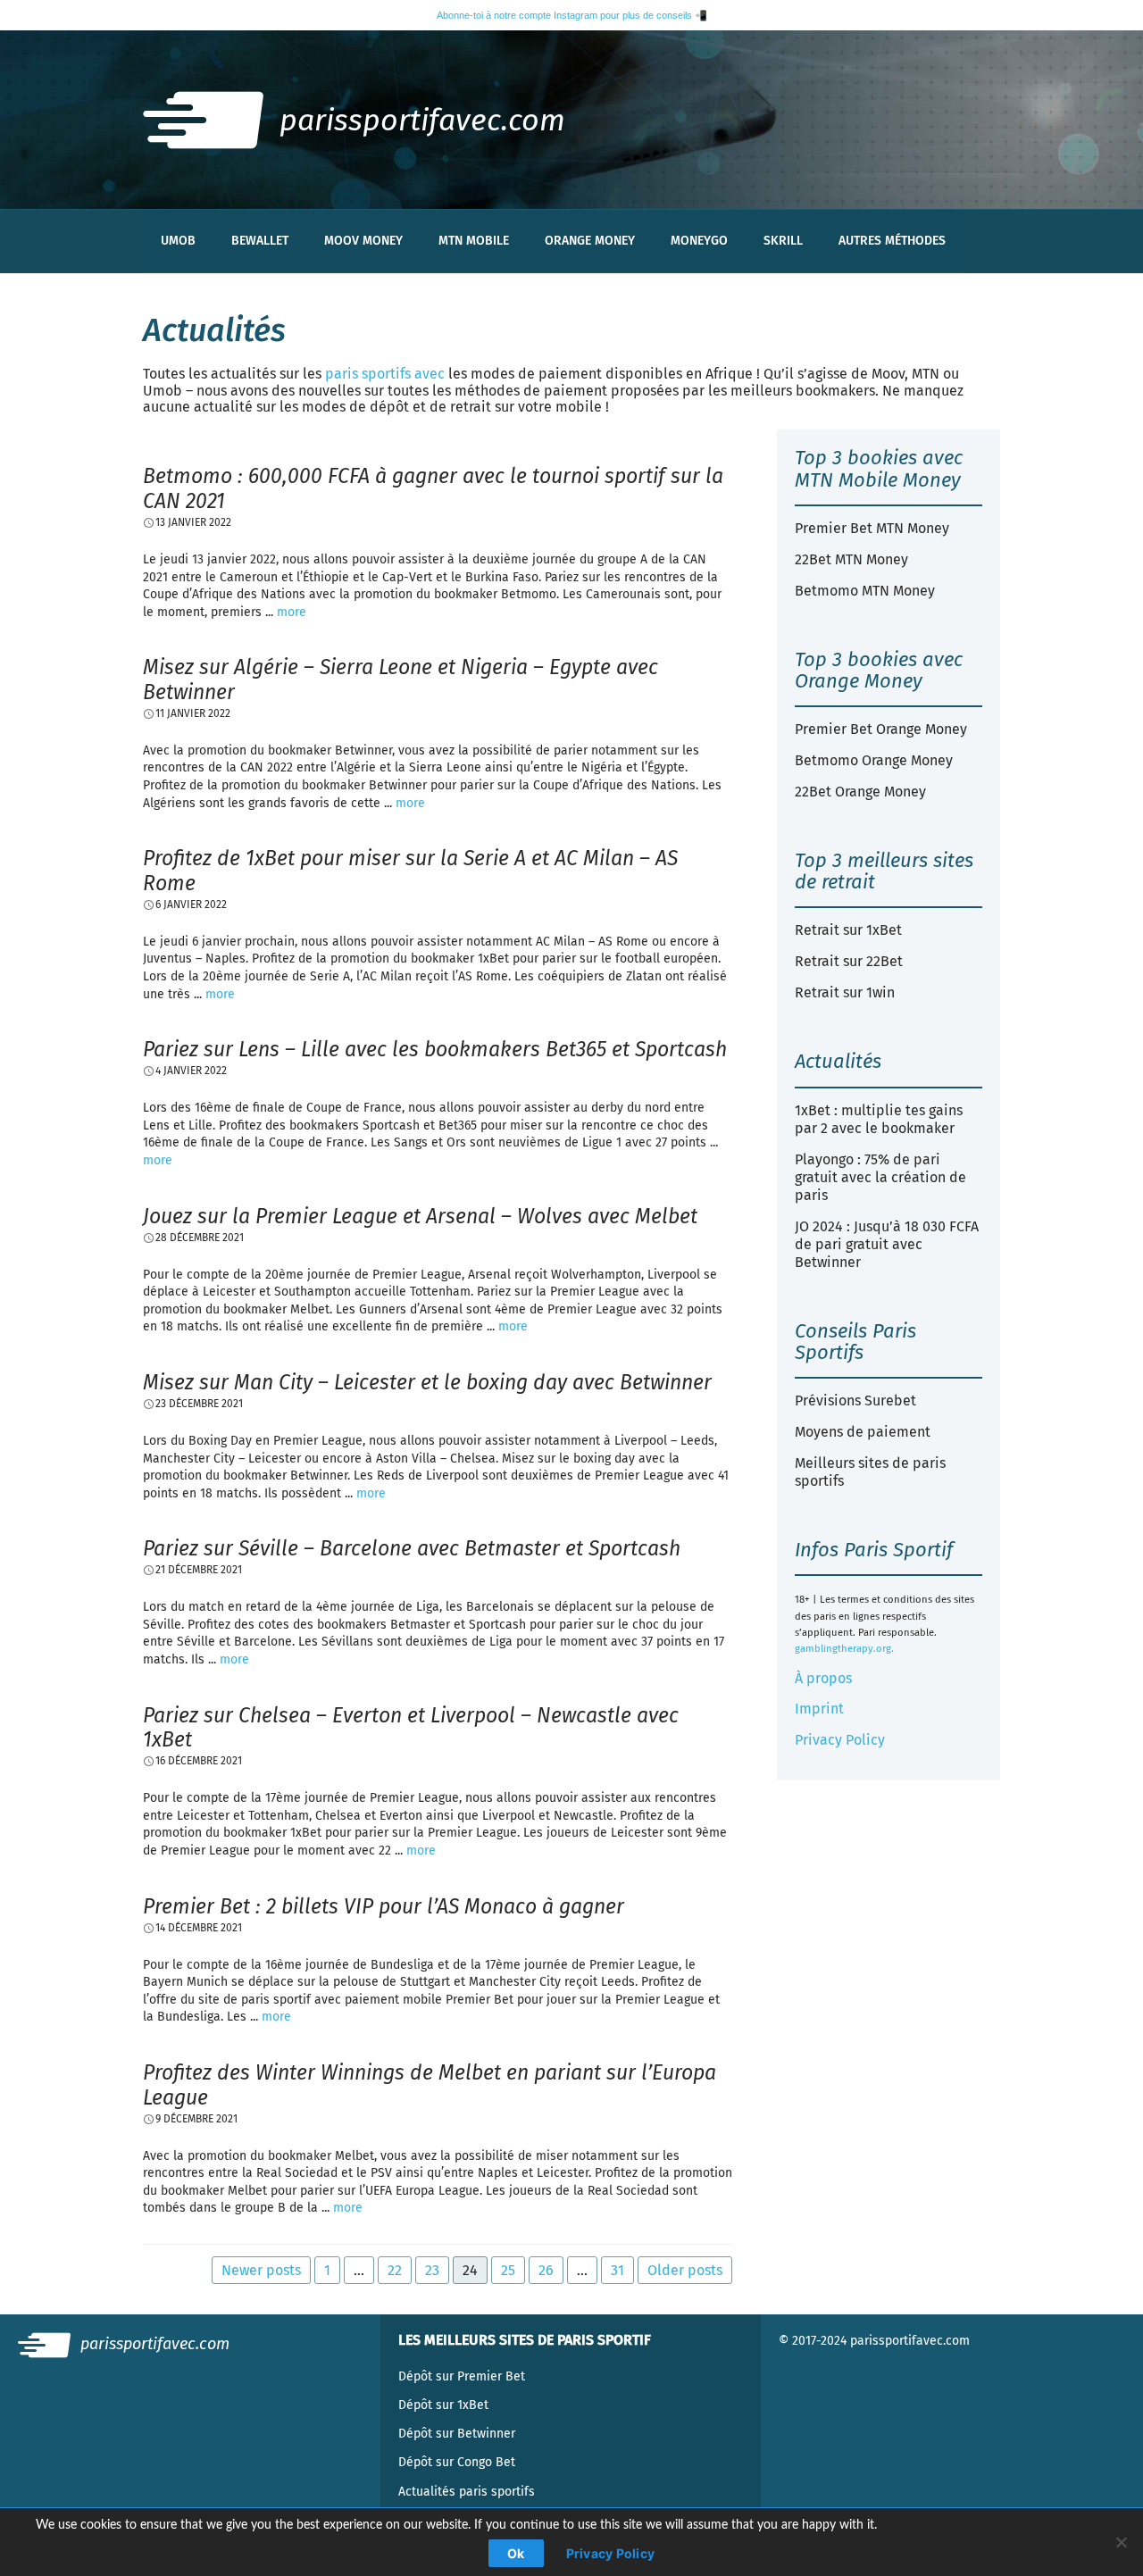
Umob (178, 241)
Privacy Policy (840, 1740)
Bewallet (260, 241)
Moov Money (363, 241)
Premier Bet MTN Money (872, 528)
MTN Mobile (474, 241)
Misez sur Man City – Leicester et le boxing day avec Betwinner (427, 1382)
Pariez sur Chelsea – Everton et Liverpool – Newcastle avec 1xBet (411, 1728)
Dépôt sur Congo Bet (457, 2462)
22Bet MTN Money (851, 559)
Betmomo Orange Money (874, 760)
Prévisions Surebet (855, 1401)
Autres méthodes (892, 241)
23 (432, 2270)
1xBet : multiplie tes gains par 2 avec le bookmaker (879, 1119)
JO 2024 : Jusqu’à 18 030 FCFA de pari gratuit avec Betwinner (887, 1244)
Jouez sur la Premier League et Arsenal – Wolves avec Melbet (420, 1216)
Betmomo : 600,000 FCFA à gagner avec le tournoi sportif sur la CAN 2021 (433, 488)
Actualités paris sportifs (467, 2492)
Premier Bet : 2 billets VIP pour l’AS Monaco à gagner (384, 1906)
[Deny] (1121, 2542)
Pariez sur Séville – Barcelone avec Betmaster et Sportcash (412, 1548)
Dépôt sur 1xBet (443, 2405)
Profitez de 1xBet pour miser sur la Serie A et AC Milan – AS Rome (410, 871)
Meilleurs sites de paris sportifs (870, 1472)
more (292, 612)
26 (546, 2270)
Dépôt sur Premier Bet (462, 2376)
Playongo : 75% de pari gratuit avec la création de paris (880, 1177)
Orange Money (590, 241)
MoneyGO (699, 241)
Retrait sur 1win (845, 992)
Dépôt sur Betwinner (457, 2434)
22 (395, 2270)
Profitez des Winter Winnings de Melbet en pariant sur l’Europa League (430, 2085)
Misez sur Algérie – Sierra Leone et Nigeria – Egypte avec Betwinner (400, 679)
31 (617, 2270)
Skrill (783, 241)
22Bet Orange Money (860, 792)
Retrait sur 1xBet (848, 930)
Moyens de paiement (863, 1432)
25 (508, 2270)
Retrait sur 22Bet (849, 961)
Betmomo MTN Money (865, 591)
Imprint (819, 1709)
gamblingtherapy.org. (844, 1649)
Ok (516, 2553)
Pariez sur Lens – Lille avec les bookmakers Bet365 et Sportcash (435, 1049)
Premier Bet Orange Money (881, 729)
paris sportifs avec (385, 374)
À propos (823, 1678)
